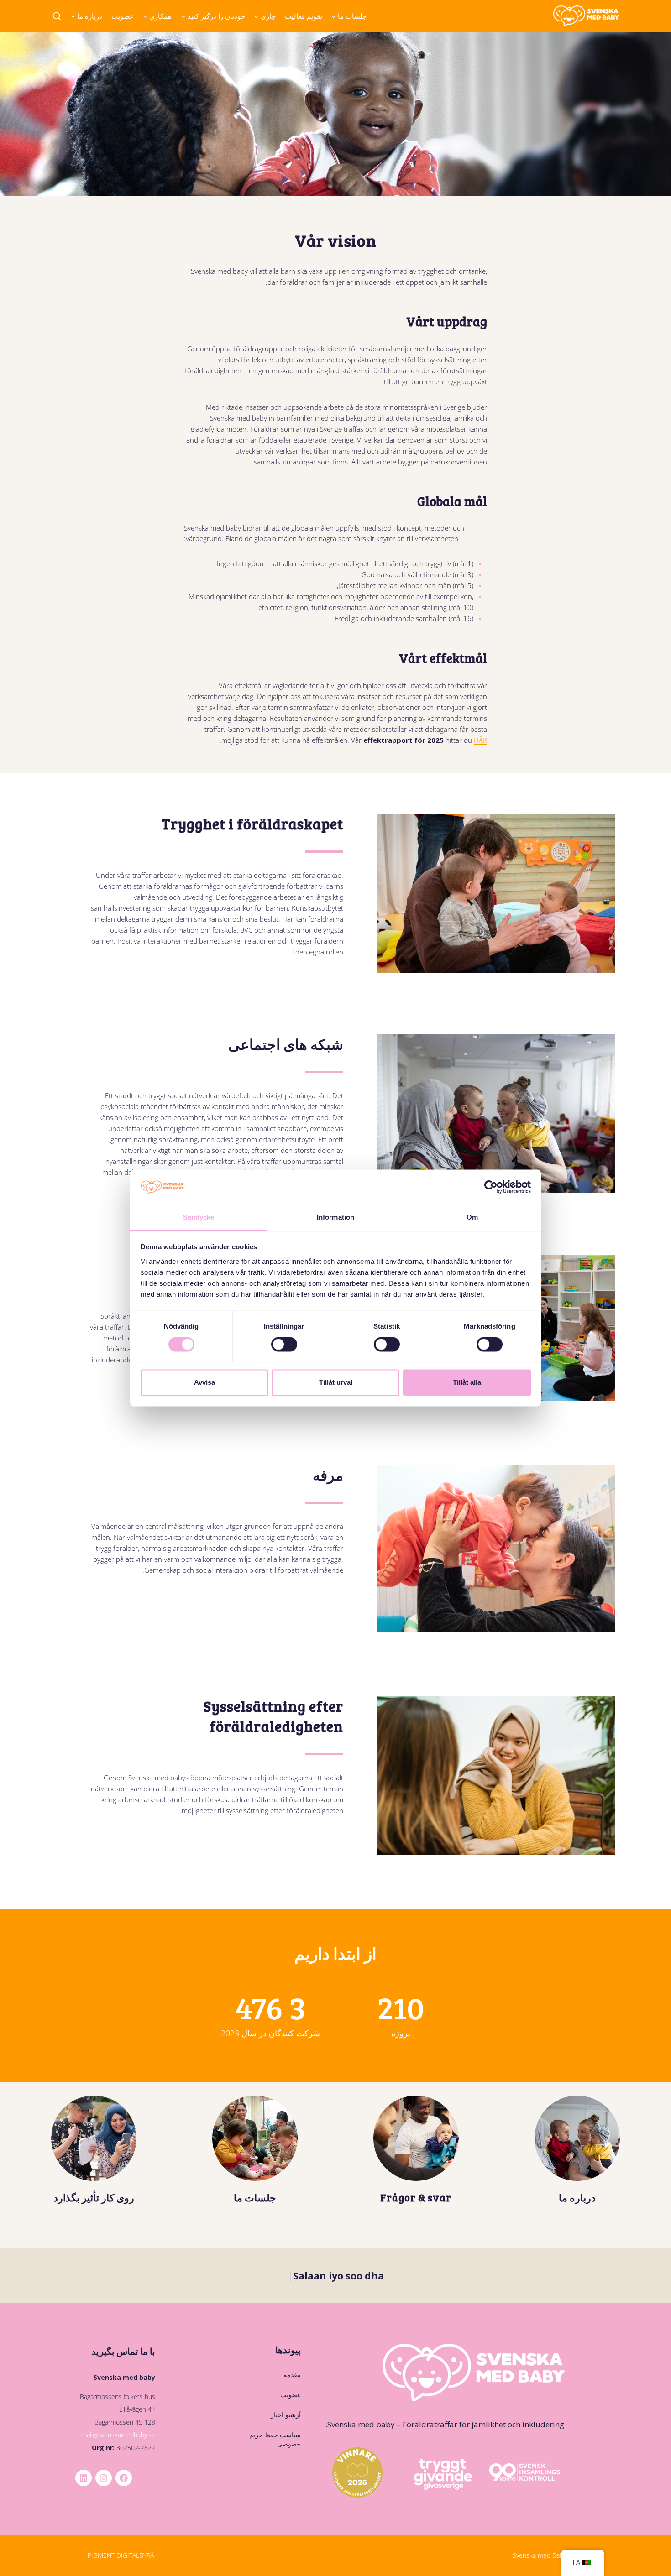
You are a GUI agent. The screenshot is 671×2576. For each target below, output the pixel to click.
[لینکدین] (84, 2478)
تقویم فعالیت (304, 16)
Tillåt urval (336, 1382)
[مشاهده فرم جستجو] (57, 17)
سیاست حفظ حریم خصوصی (275, 2439)
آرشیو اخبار (286, 2415)
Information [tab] (335, 1217)
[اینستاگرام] (104, 2478)
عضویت (123, 16)
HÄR (480, 740)
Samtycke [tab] (199, 1217)
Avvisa (204, 1382)
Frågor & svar (416, 2197)
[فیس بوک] (124, 2478)
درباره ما (577, 2197)
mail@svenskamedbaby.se (118, 2435)
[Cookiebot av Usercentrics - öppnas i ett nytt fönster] (491, 1187)
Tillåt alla (467, 1382)
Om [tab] (472, 1217)
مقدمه (292, 2375)
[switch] (284, 1345)
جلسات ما (255, 2197)
